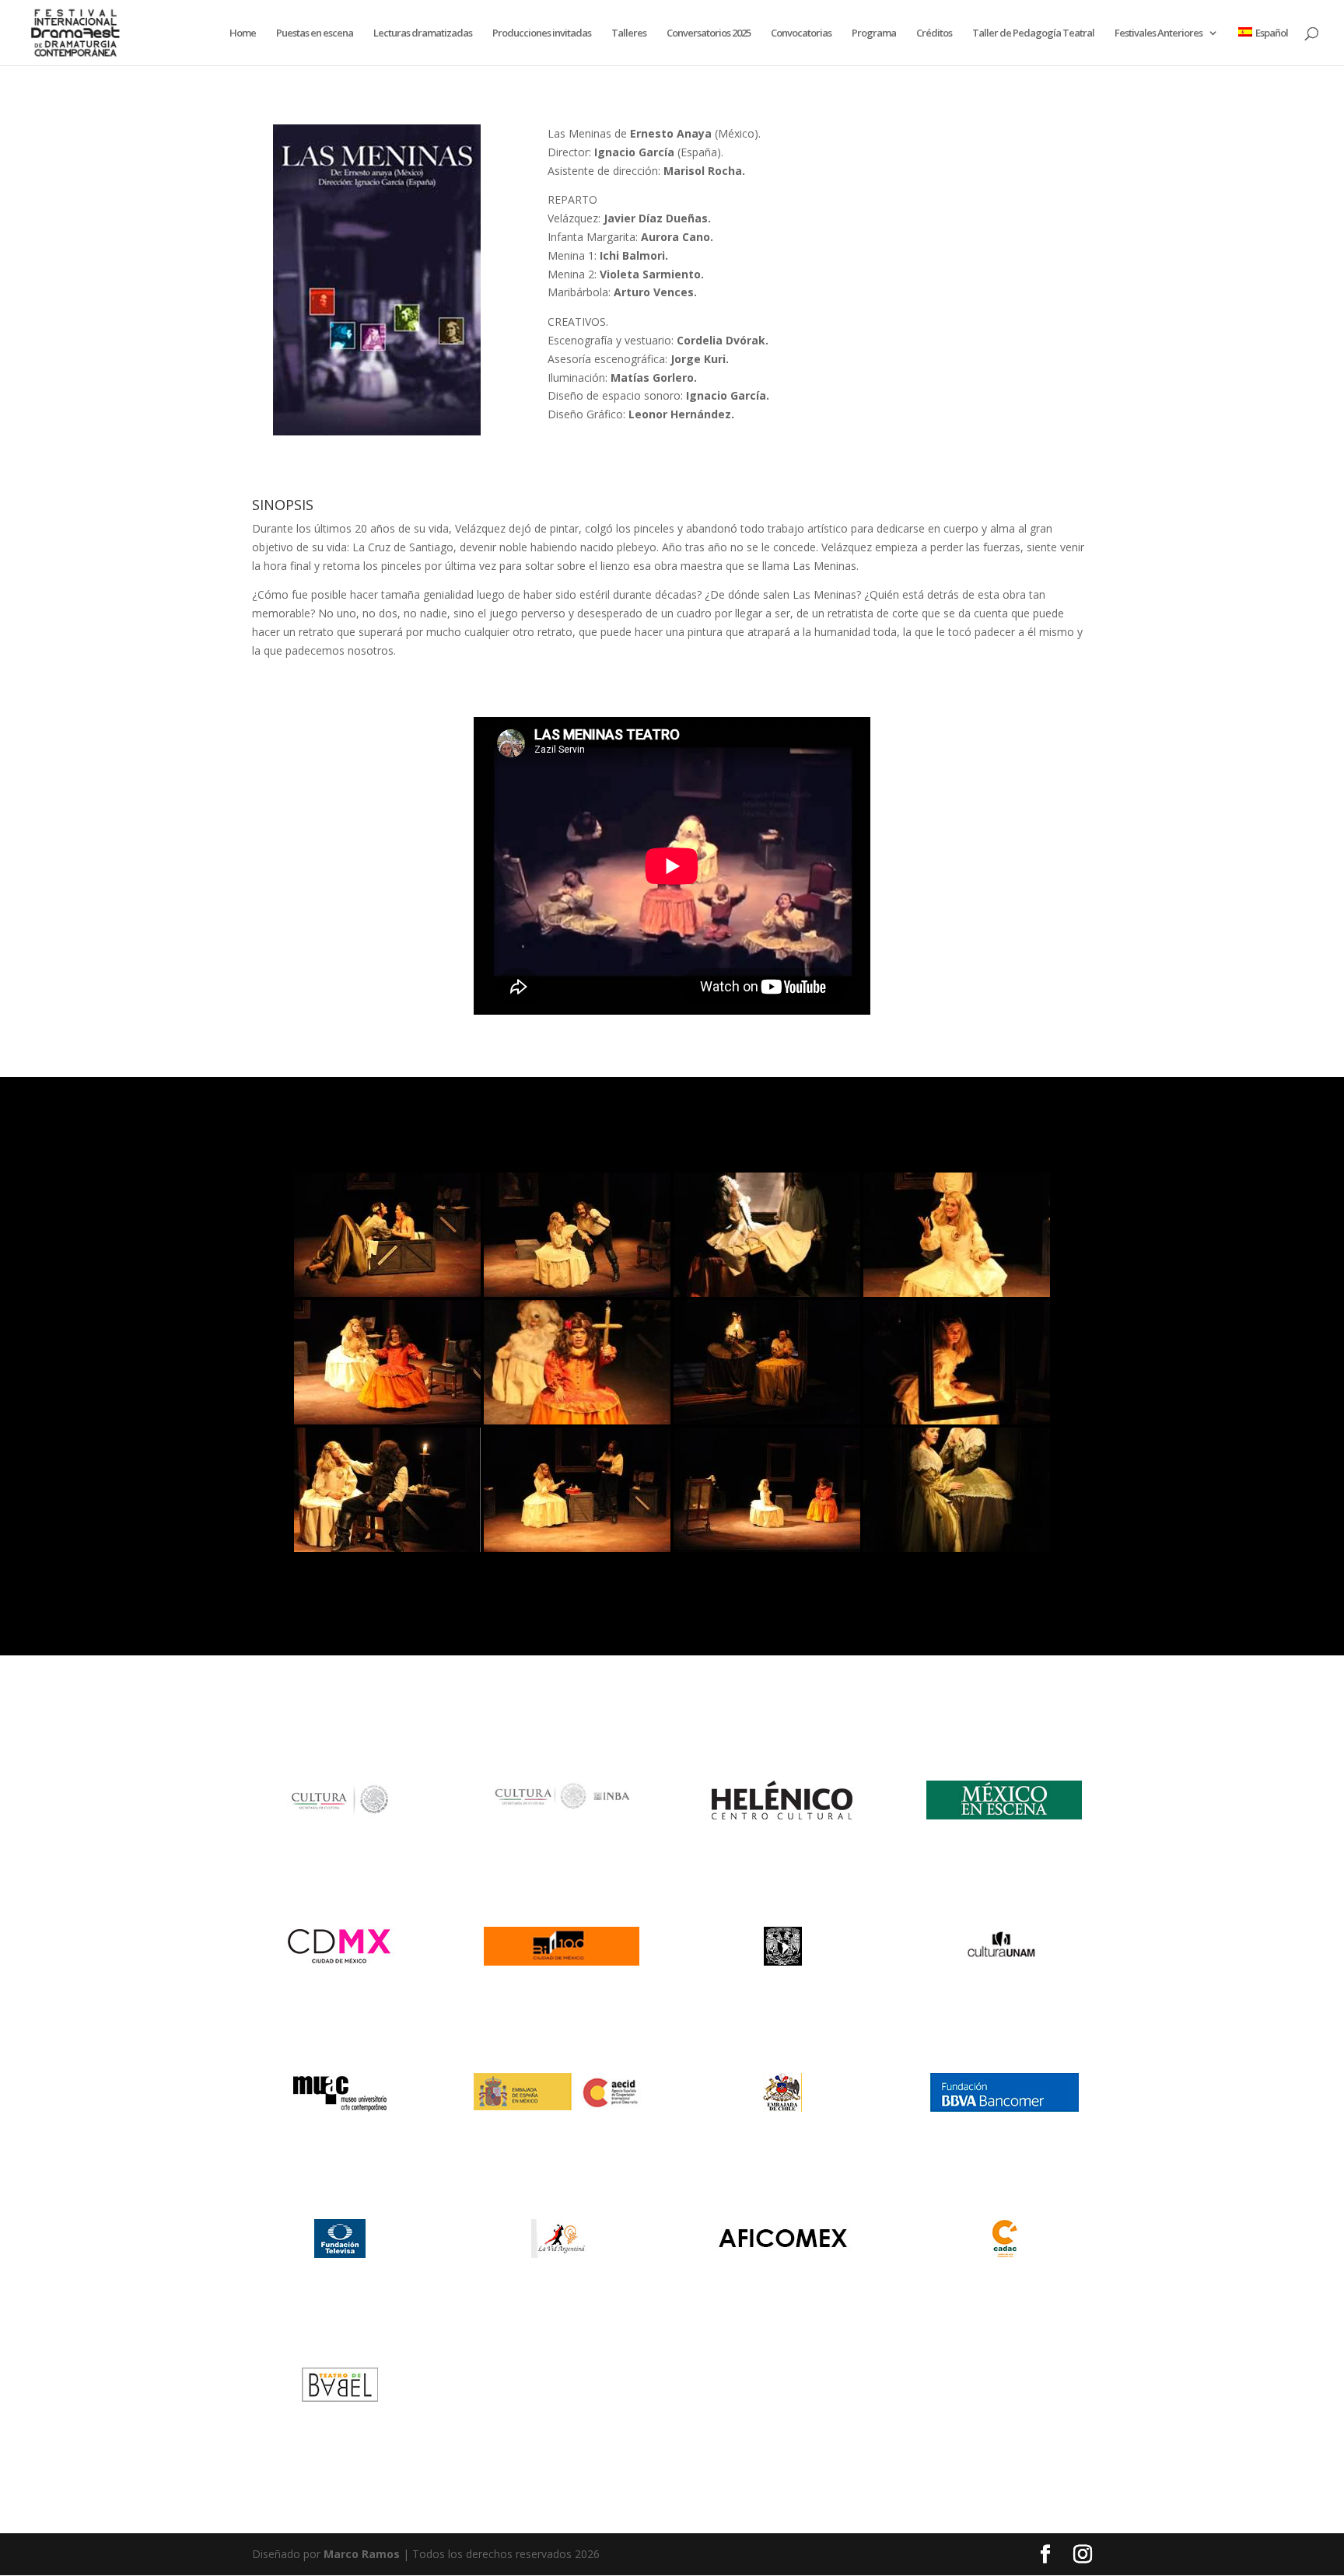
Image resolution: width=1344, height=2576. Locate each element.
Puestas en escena (315, 33)
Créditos (934, 33)
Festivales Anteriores (1158, 33)
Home (243, 33)
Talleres (629, 33)
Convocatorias (801, 33)
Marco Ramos (362, 2554)
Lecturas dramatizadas (423, 33)
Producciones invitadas (542, 33)
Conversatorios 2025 (709, 33)
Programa (874, 33)
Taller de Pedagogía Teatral (1033, 33)
